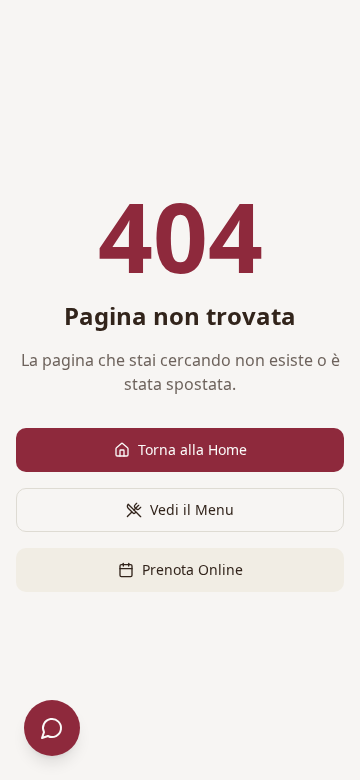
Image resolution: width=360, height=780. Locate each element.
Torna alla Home (192, 449)
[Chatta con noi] (52, 728)
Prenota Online (192, 569)
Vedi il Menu (192, 509)
